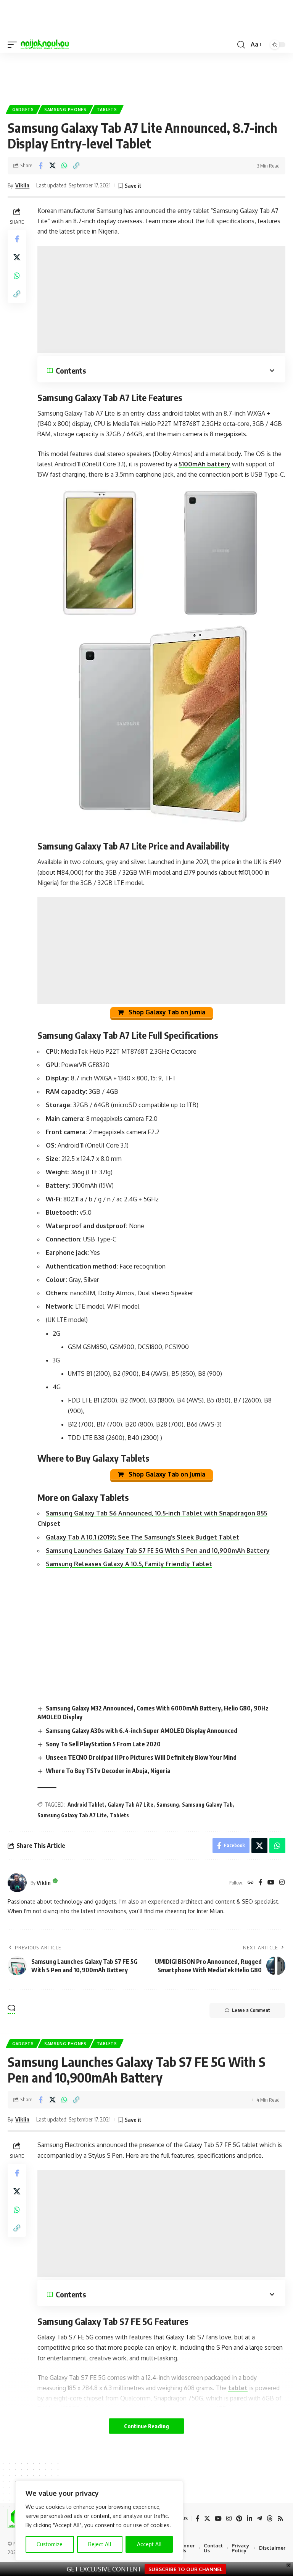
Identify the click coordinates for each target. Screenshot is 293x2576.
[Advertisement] (146, 76)
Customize (50, 2544)
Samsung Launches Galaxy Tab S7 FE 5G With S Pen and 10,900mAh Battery (158, 1551)
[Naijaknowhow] (45, 45)
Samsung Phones (65, 110)
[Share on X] (52, 166)
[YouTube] (271, 1883)
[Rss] (280, 2519)
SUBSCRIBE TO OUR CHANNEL (185, 2569)
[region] (99, 2521)
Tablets (107, 110)
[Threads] (270, 2519)
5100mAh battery (204, 464)
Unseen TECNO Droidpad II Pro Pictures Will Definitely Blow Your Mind (141, 1757)
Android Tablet (86, 1805)
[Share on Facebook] (40, 166)
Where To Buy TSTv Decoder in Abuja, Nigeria (108, 1771)
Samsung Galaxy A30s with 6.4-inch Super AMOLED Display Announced (142, 1731)
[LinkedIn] (250, 2519)
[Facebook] (261, 1883)
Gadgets (23, 110)
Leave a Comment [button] (251, 2010)
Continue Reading (146, 2426)
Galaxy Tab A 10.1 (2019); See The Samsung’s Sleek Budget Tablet (142, 1537)
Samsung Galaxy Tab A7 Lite (72, 1815)
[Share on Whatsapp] (64, 166)
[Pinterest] (239, 2519)
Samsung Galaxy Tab (207, 1805)
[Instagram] (282, 1883)
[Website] (251, 1883)
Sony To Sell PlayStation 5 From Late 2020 (103, 1744)
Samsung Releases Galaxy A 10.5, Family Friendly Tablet (129, 1564)
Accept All (149, 2544)
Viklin (22, 185)
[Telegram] (259, 2519)
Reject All (100, 2544)
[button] (14, 45)
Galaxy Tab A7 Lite (130, 1805)
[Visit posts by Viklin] (17, 1883)
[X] (207, 2519)
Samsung (168, 1805)
